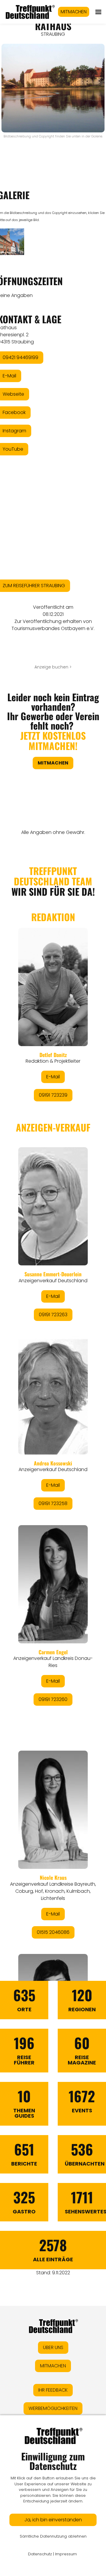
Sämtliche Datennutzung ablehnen (53, 2536)
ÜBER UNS (53, 2347)
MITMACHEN (74, 12)
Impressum (66, 2554)
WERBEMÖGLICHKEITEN (53, 2408)
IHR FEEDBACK (53, 2390)
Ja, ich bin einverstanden (53, 2520)
